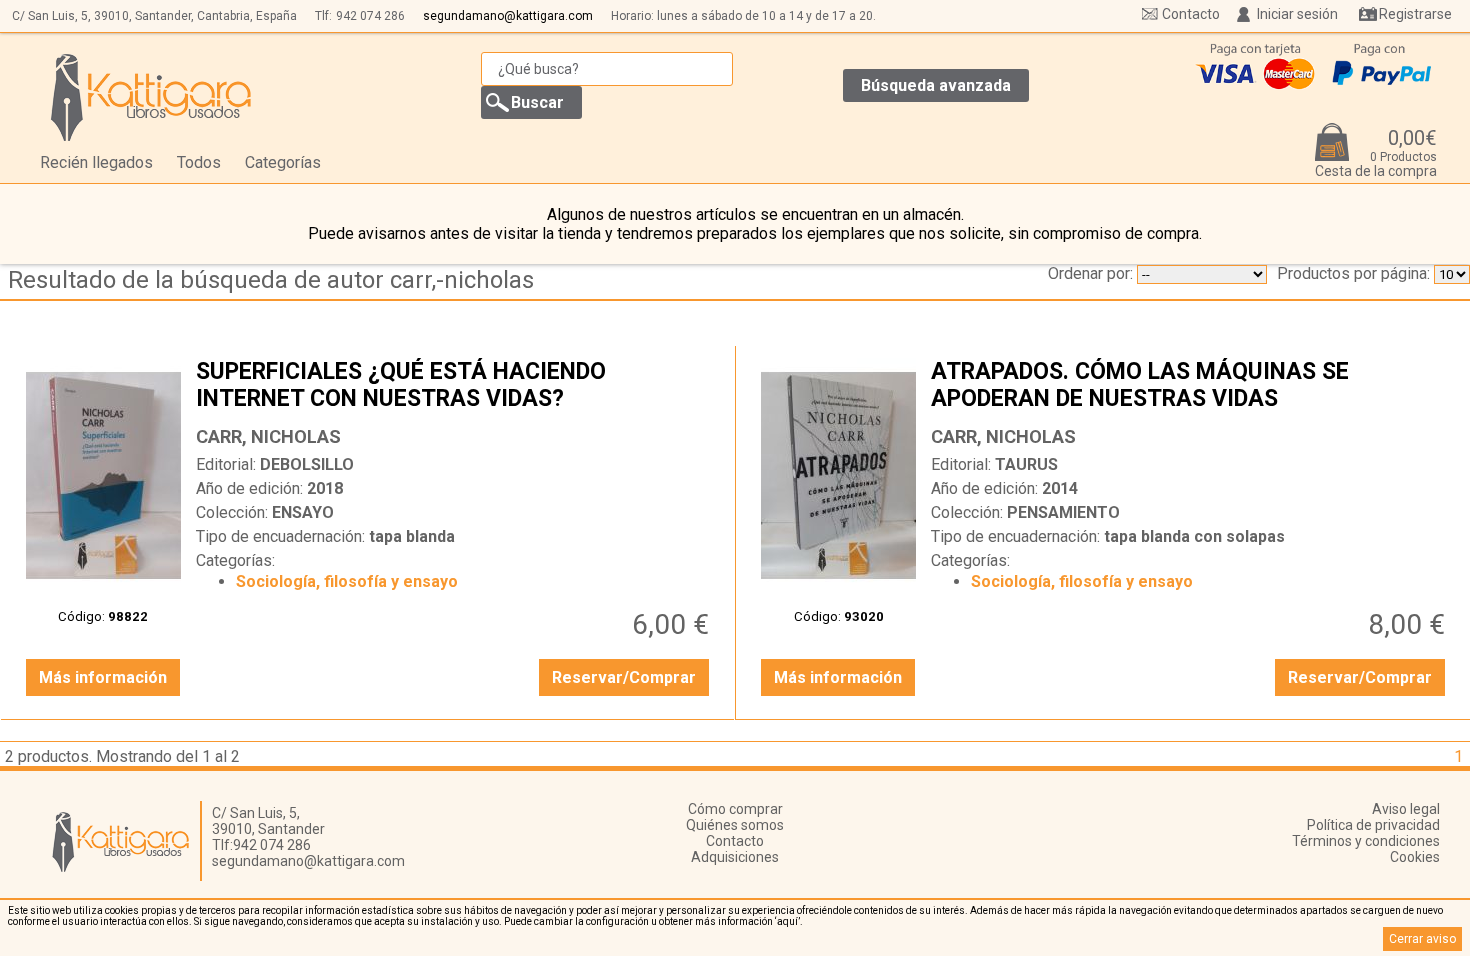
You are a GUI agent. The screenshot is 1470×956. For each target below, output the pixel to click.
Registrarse (1415, 14)
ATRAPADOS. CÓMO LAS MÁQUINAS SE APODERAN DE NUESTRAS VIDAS (1190, 387)
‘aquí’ (787, 921)
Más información (103, 677)
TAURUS (1026, 464)
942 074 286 (370, 16)
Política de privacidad (1373, 825)
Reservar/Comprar (624, 677)
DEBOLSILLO (307, 464)
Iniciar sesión (1297, 14)
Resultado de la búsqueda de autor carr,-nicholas (271, 280)
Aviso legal (1406, 809)
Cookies (1415, 857)
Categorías (283, 162)
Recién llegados (96, 162)
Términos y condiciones (1366, 841)
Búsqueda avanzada (936, 85)
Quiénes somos (735, 825)
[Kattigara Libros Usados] (151, 97)
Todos (199, 162)
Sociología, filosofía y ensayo (347, 581)
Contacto (1191, 14)
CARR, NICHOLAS (268, 436)
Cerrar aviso (1422, 939)
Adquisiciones (735, 857)
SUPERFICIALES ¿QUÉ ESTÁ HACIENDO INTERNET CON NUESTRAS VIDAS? (455, 387)
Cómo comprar (735, 809)
